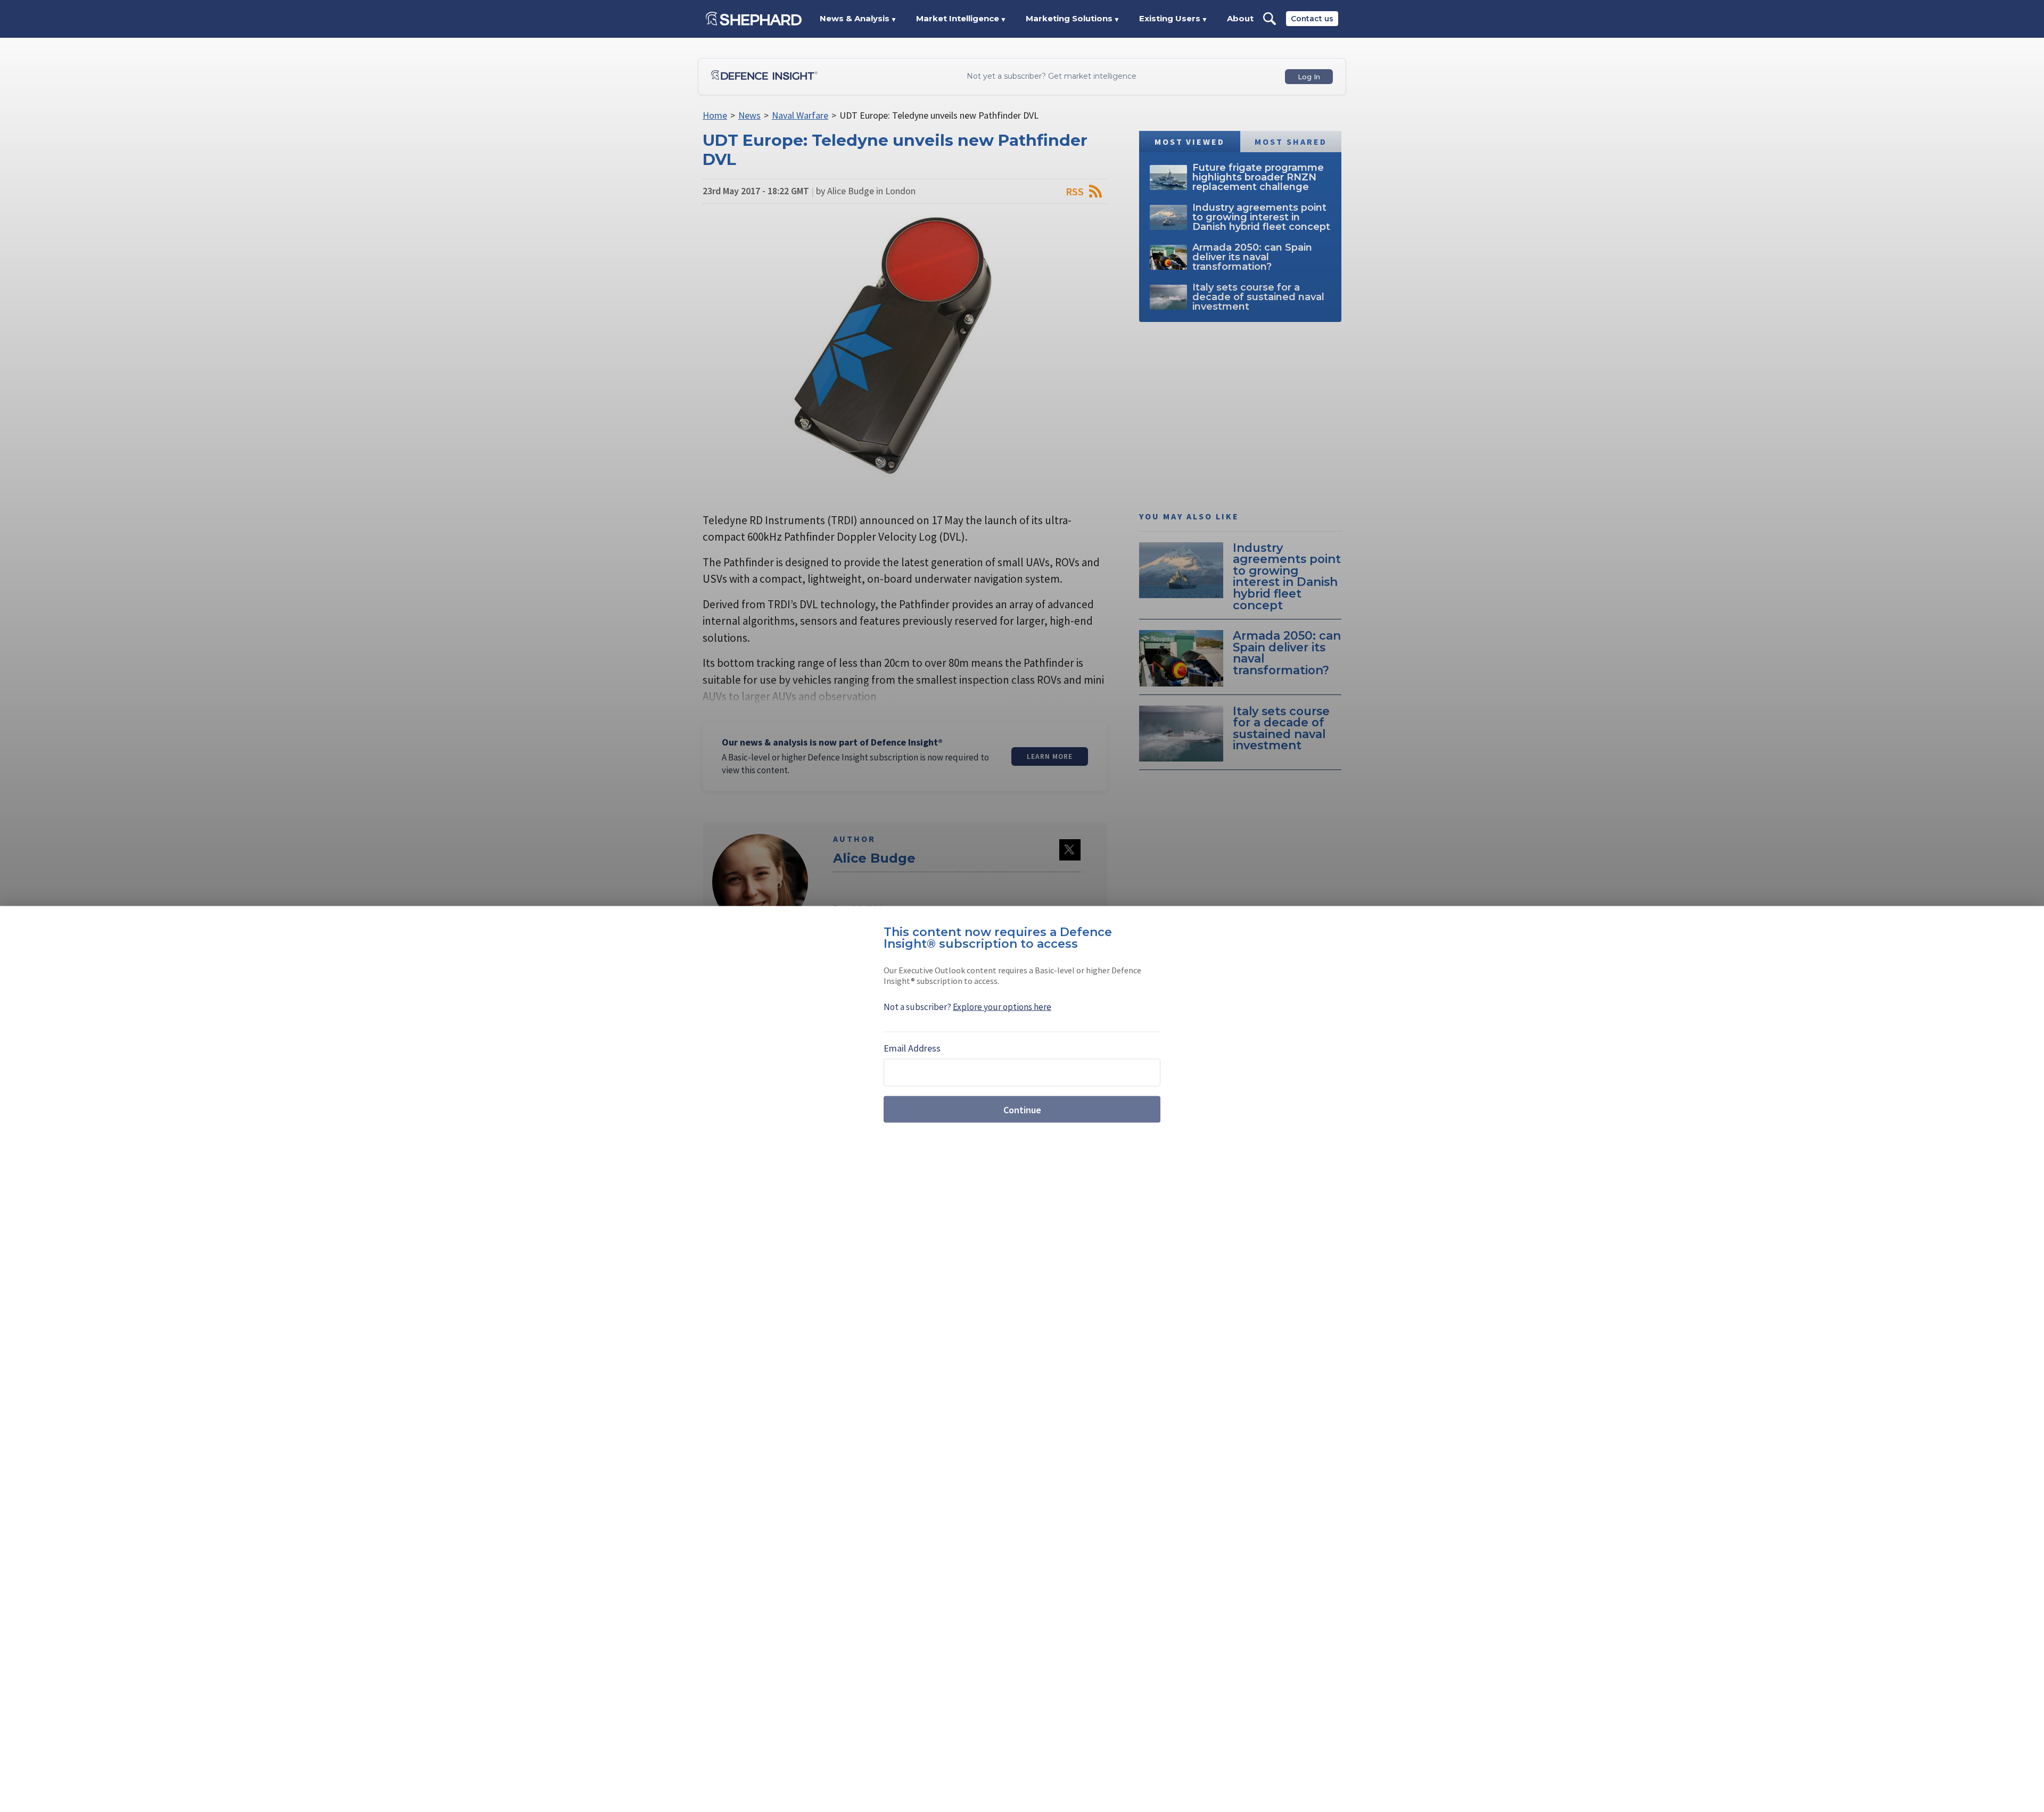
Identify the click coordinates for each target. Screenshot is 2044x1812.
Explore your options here (1002, 1007)
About (1240, 18)
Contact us (1312, 19)
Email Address (912, 1048)
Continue (1022, 1109)
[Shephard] (754, 19)
